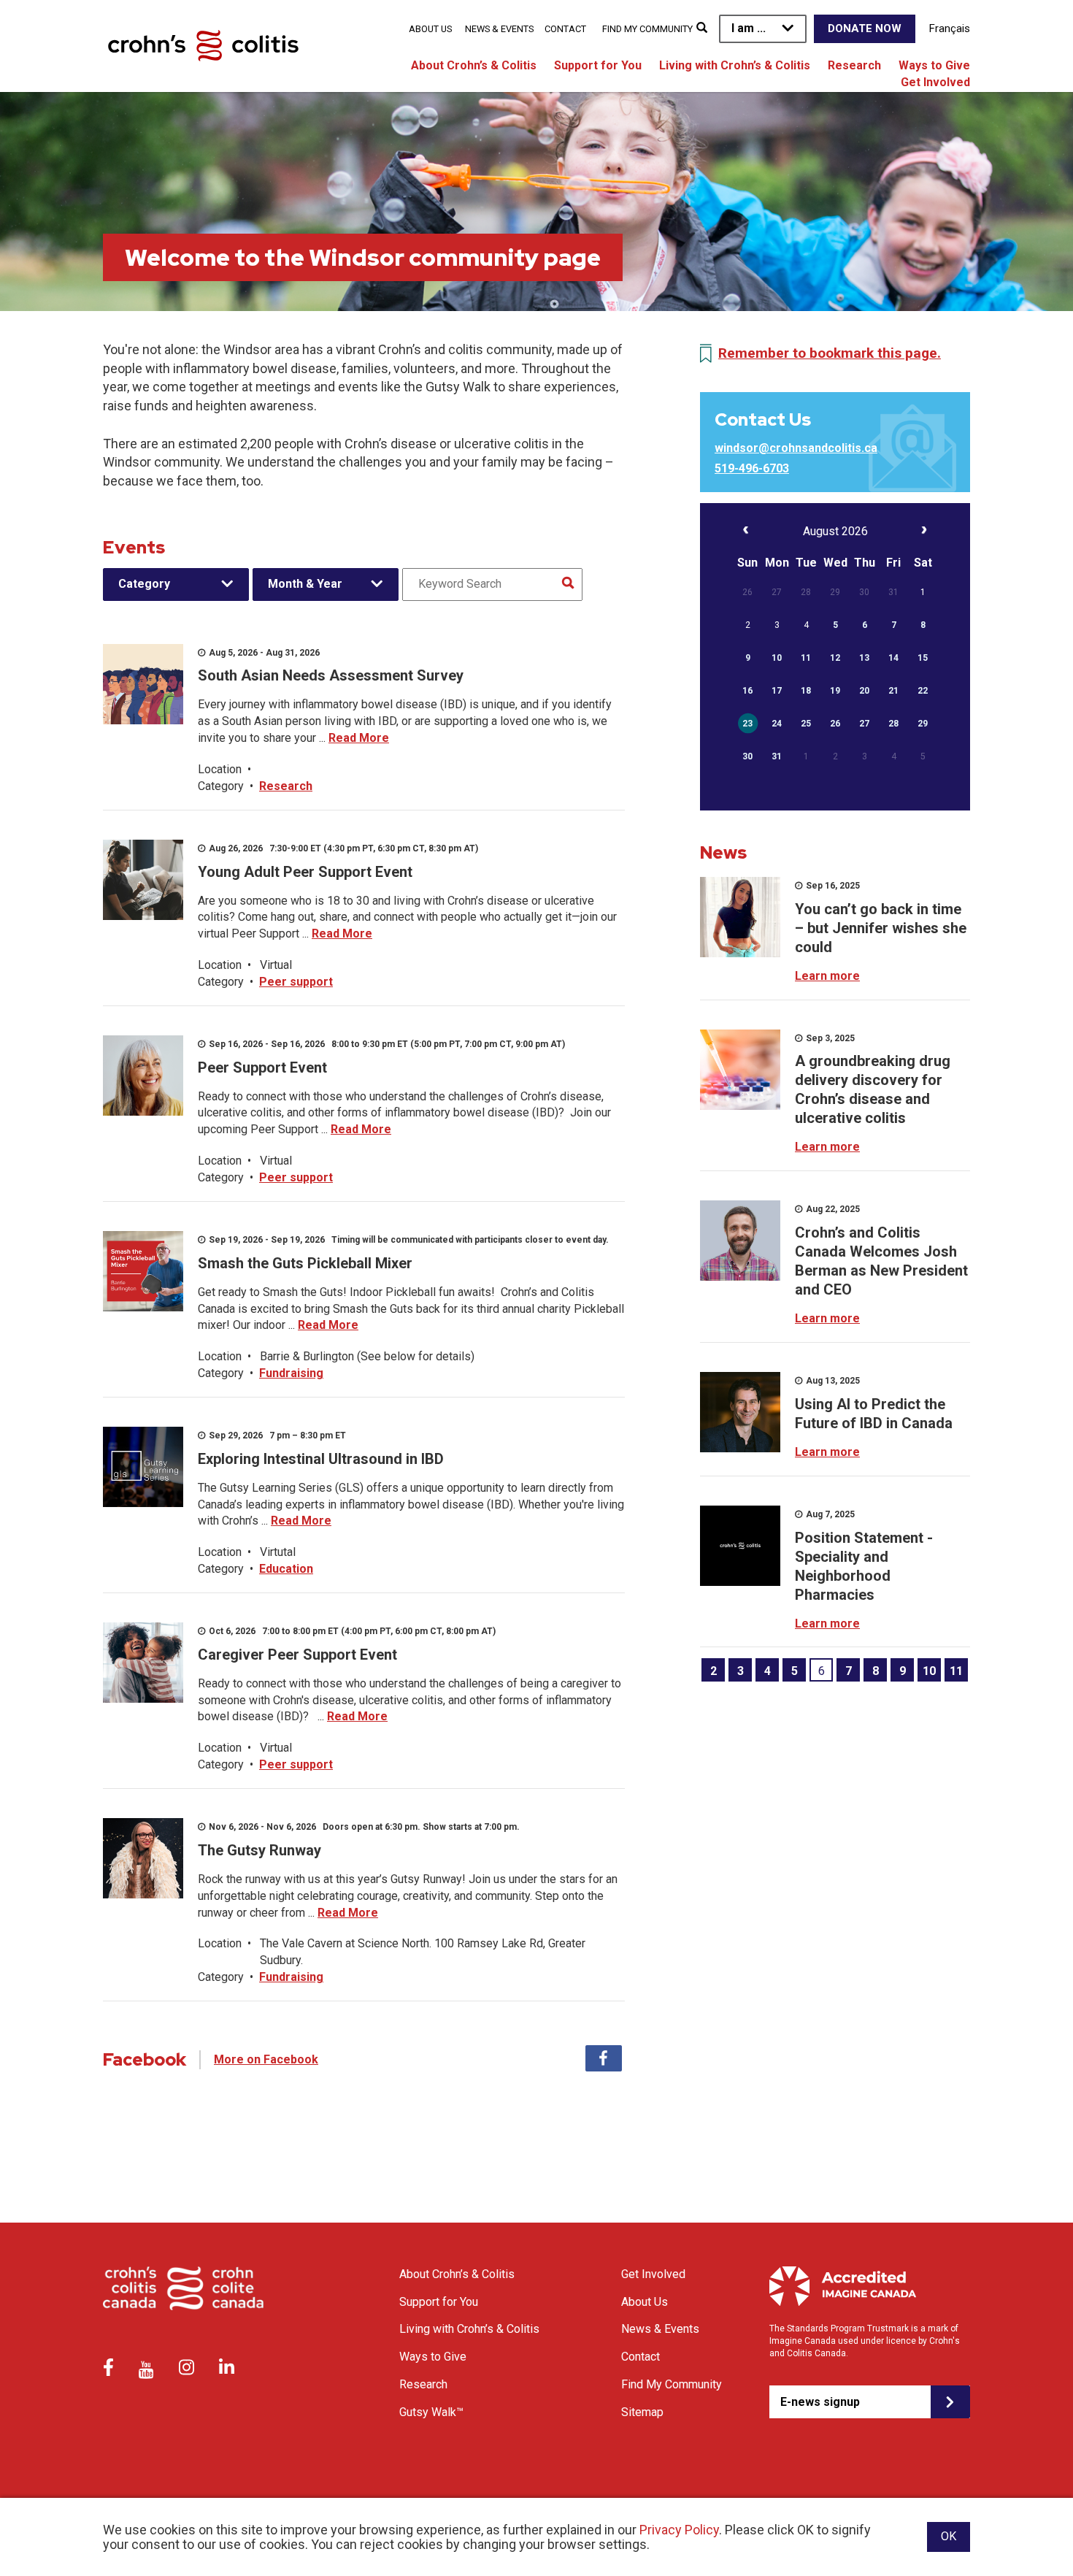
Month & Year (305, 584)
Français (950, 28)
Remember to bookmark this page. (830, 353)
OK (949, 2536)
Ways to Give (934, 65)
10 (929, 1671)
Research (854, 65)
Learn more (827, 976)
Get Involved (935, 82)
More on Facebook (266, 2059)
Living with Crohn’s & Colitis (735, 65)
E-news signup (820, 2402)
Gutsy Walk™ (431, 2412)
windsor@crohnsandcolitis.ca (796, 448)
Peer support (296, 982)
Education (286, 1569)
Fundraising (291, 1373)
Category (144, 584)
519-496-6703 (752, 468)
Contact (565, 29)
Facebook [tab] (604, 2058)
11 (956, 1671)
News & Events (499, 29)
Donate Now (865, 28)
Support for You (598, 65)
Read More (359, 738)
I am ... (749, 28)
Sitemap (642, 2412)
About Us (430, 29)
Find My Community (647, 29)
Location (220, 769)
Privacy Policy (679, 2530)
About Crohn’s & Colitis (474, 65)
